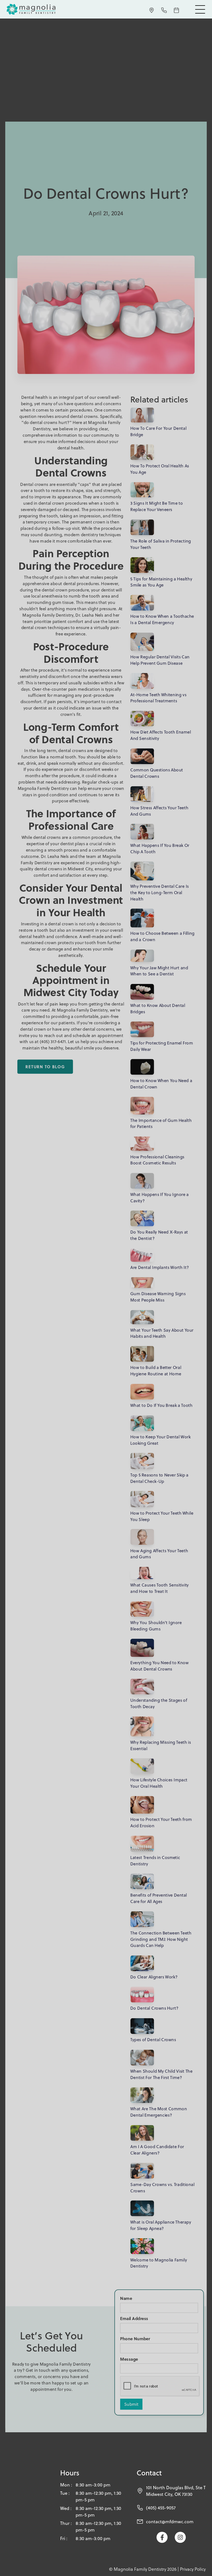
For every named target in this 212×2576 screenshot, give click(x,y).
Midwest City (80, 869)
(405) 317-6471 (53, 1042)
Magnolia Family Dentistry (48, 615)
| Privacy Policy (192, 2569)
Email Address (134, 2318)
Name (126, 2298)
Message (129, 2359)
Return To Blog (45, 1067)
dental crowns (84, 416)
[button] (200, 9)
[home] (37, 9)
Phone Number (135, 2339)
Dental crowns (34, 484)
